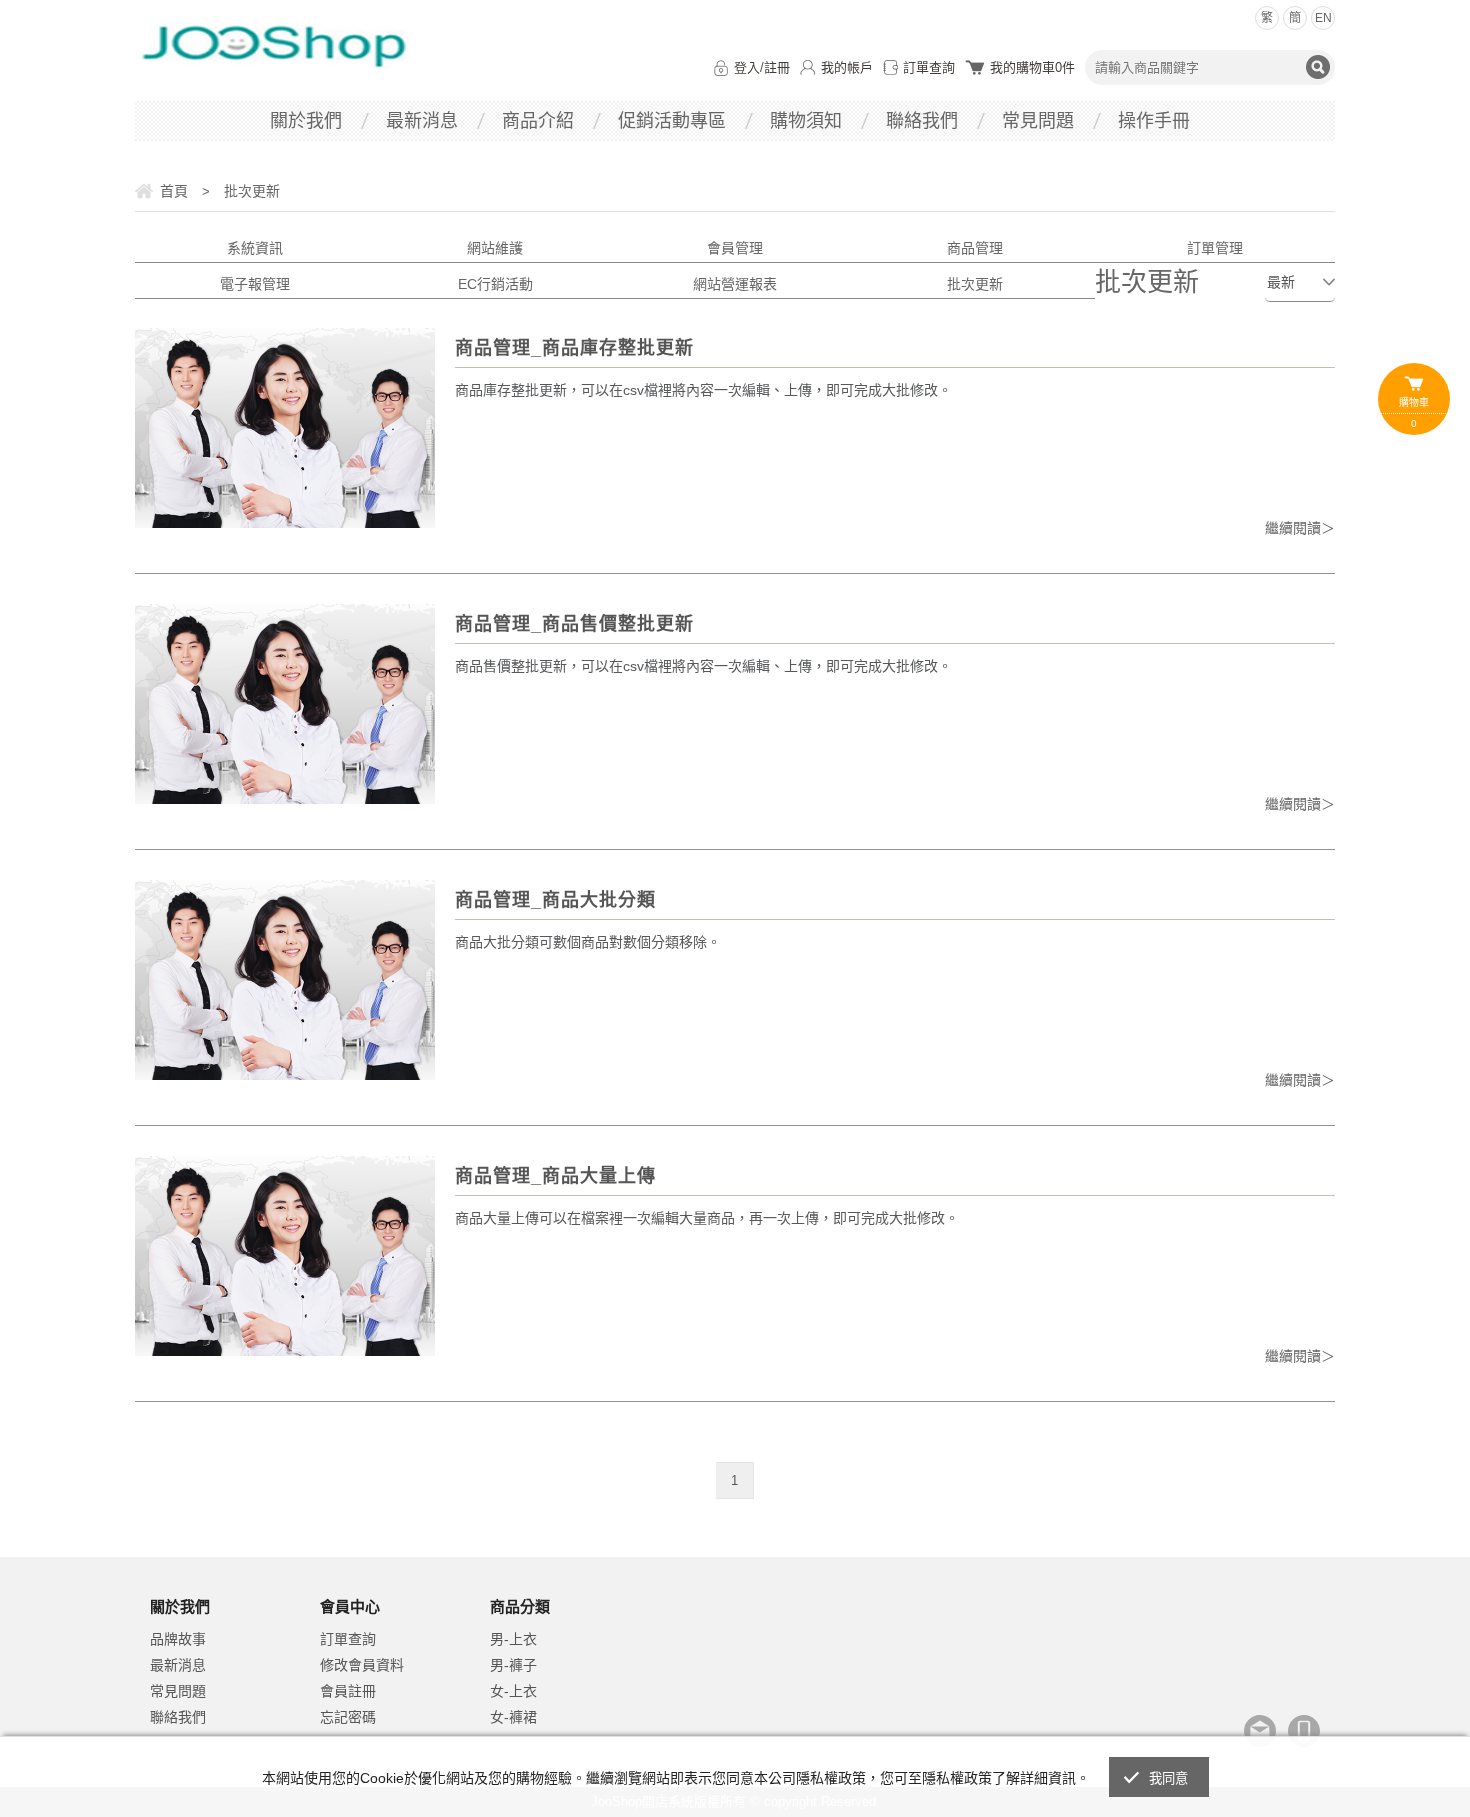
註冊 (777, 67)
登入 (747, 67)
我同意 (1169, 1778)
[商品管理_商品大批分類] (285, 980)
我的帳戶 (847, 67)
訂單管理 (1215, 248)
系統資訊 (255, 248)
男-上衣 (513, 1639)
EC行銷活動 (495, 284)
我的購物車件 (1032, 67)
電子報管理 (255, 284)
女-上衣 (513, 1691)
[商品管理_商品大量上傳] (285, 1256)
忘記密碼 (348, 1717)
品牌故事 (178, 1639)
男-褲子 (513, 1665)
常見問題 (1038, 121)
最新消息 (422, 121)
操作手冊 (1154, 121)
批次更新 (975, 284)
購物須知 (806, 121)
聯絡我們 (922, 121)
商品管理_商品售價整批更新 (574, 624)
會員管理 (735, 248)
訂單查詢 (929, 67)
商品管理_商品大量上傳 (555, 1176)
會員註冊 (348, 1691)
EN (1323, 18)
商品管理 (975, 248)
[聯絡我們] (1260, 1731)
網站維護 (495, 248)
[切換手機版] (1304, 1731)
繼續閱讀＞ (1300, 528)
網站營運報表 (735, 284)
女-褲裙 (513, 1717)
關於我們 (306, 121)
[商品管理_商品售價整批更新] (285, 704)
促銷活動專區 (672, 121)
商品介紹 (538, 121)
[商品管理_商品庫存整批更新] (285, 428)
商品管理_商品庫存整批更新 (574, 348)
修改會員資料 (362, 1665)
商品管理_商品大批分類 (555, 900)
